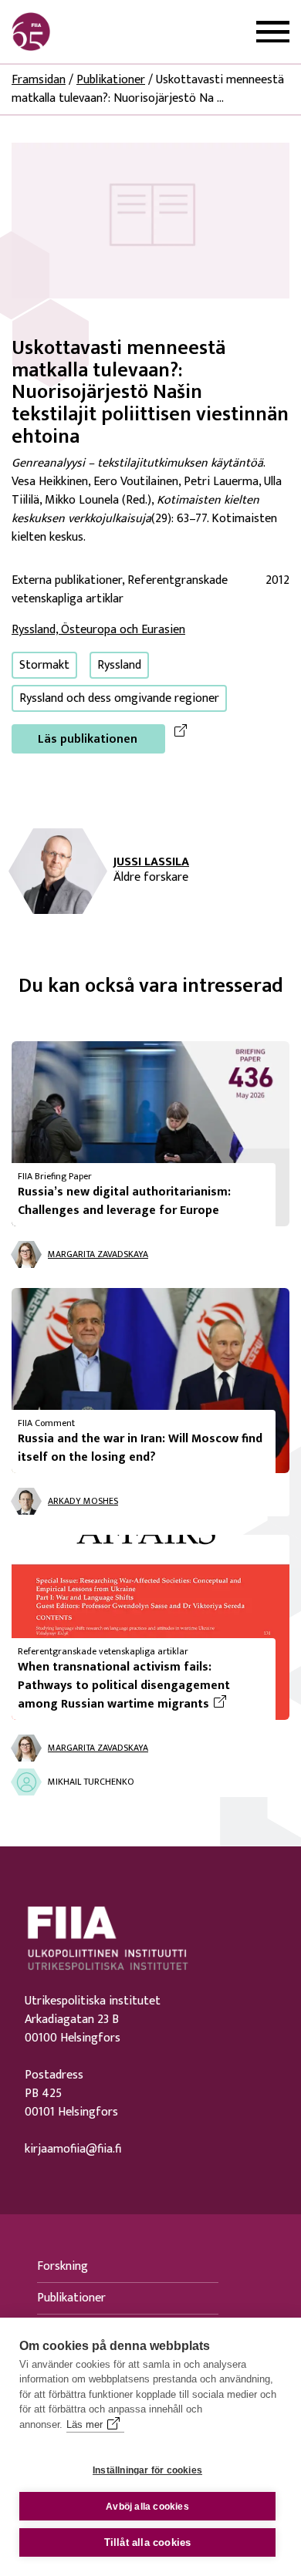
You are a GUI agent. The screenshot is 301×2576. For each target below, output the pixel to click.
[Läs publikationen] (150, 220)
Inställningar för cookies (147, 2470)
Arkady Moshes (83, 1501)
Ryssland (119, 665)
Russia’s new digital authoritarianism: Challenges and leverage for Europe (124, 1201)
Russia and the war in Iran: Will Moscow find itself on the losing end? (140, 1448)
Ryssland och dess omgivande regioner (119, 698)
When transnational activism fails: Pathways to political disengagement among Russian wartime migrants (140, 1686)
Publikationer (111, 80)
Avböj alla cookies (147, 2507)
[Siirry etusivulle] (86, 32)
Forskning (63, 2266)
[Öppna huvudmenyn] (273, 32)
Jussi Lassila (151, 862)
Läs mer (85, 2424)
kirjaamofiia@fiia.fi (73, 2149)
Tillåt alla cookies (148, 2542)
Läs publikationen (88, 739)
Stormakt (44, 665)
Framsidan (39, 80)
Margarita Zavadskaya (98, 1254)
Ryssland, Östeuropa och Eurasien (98, 630)
